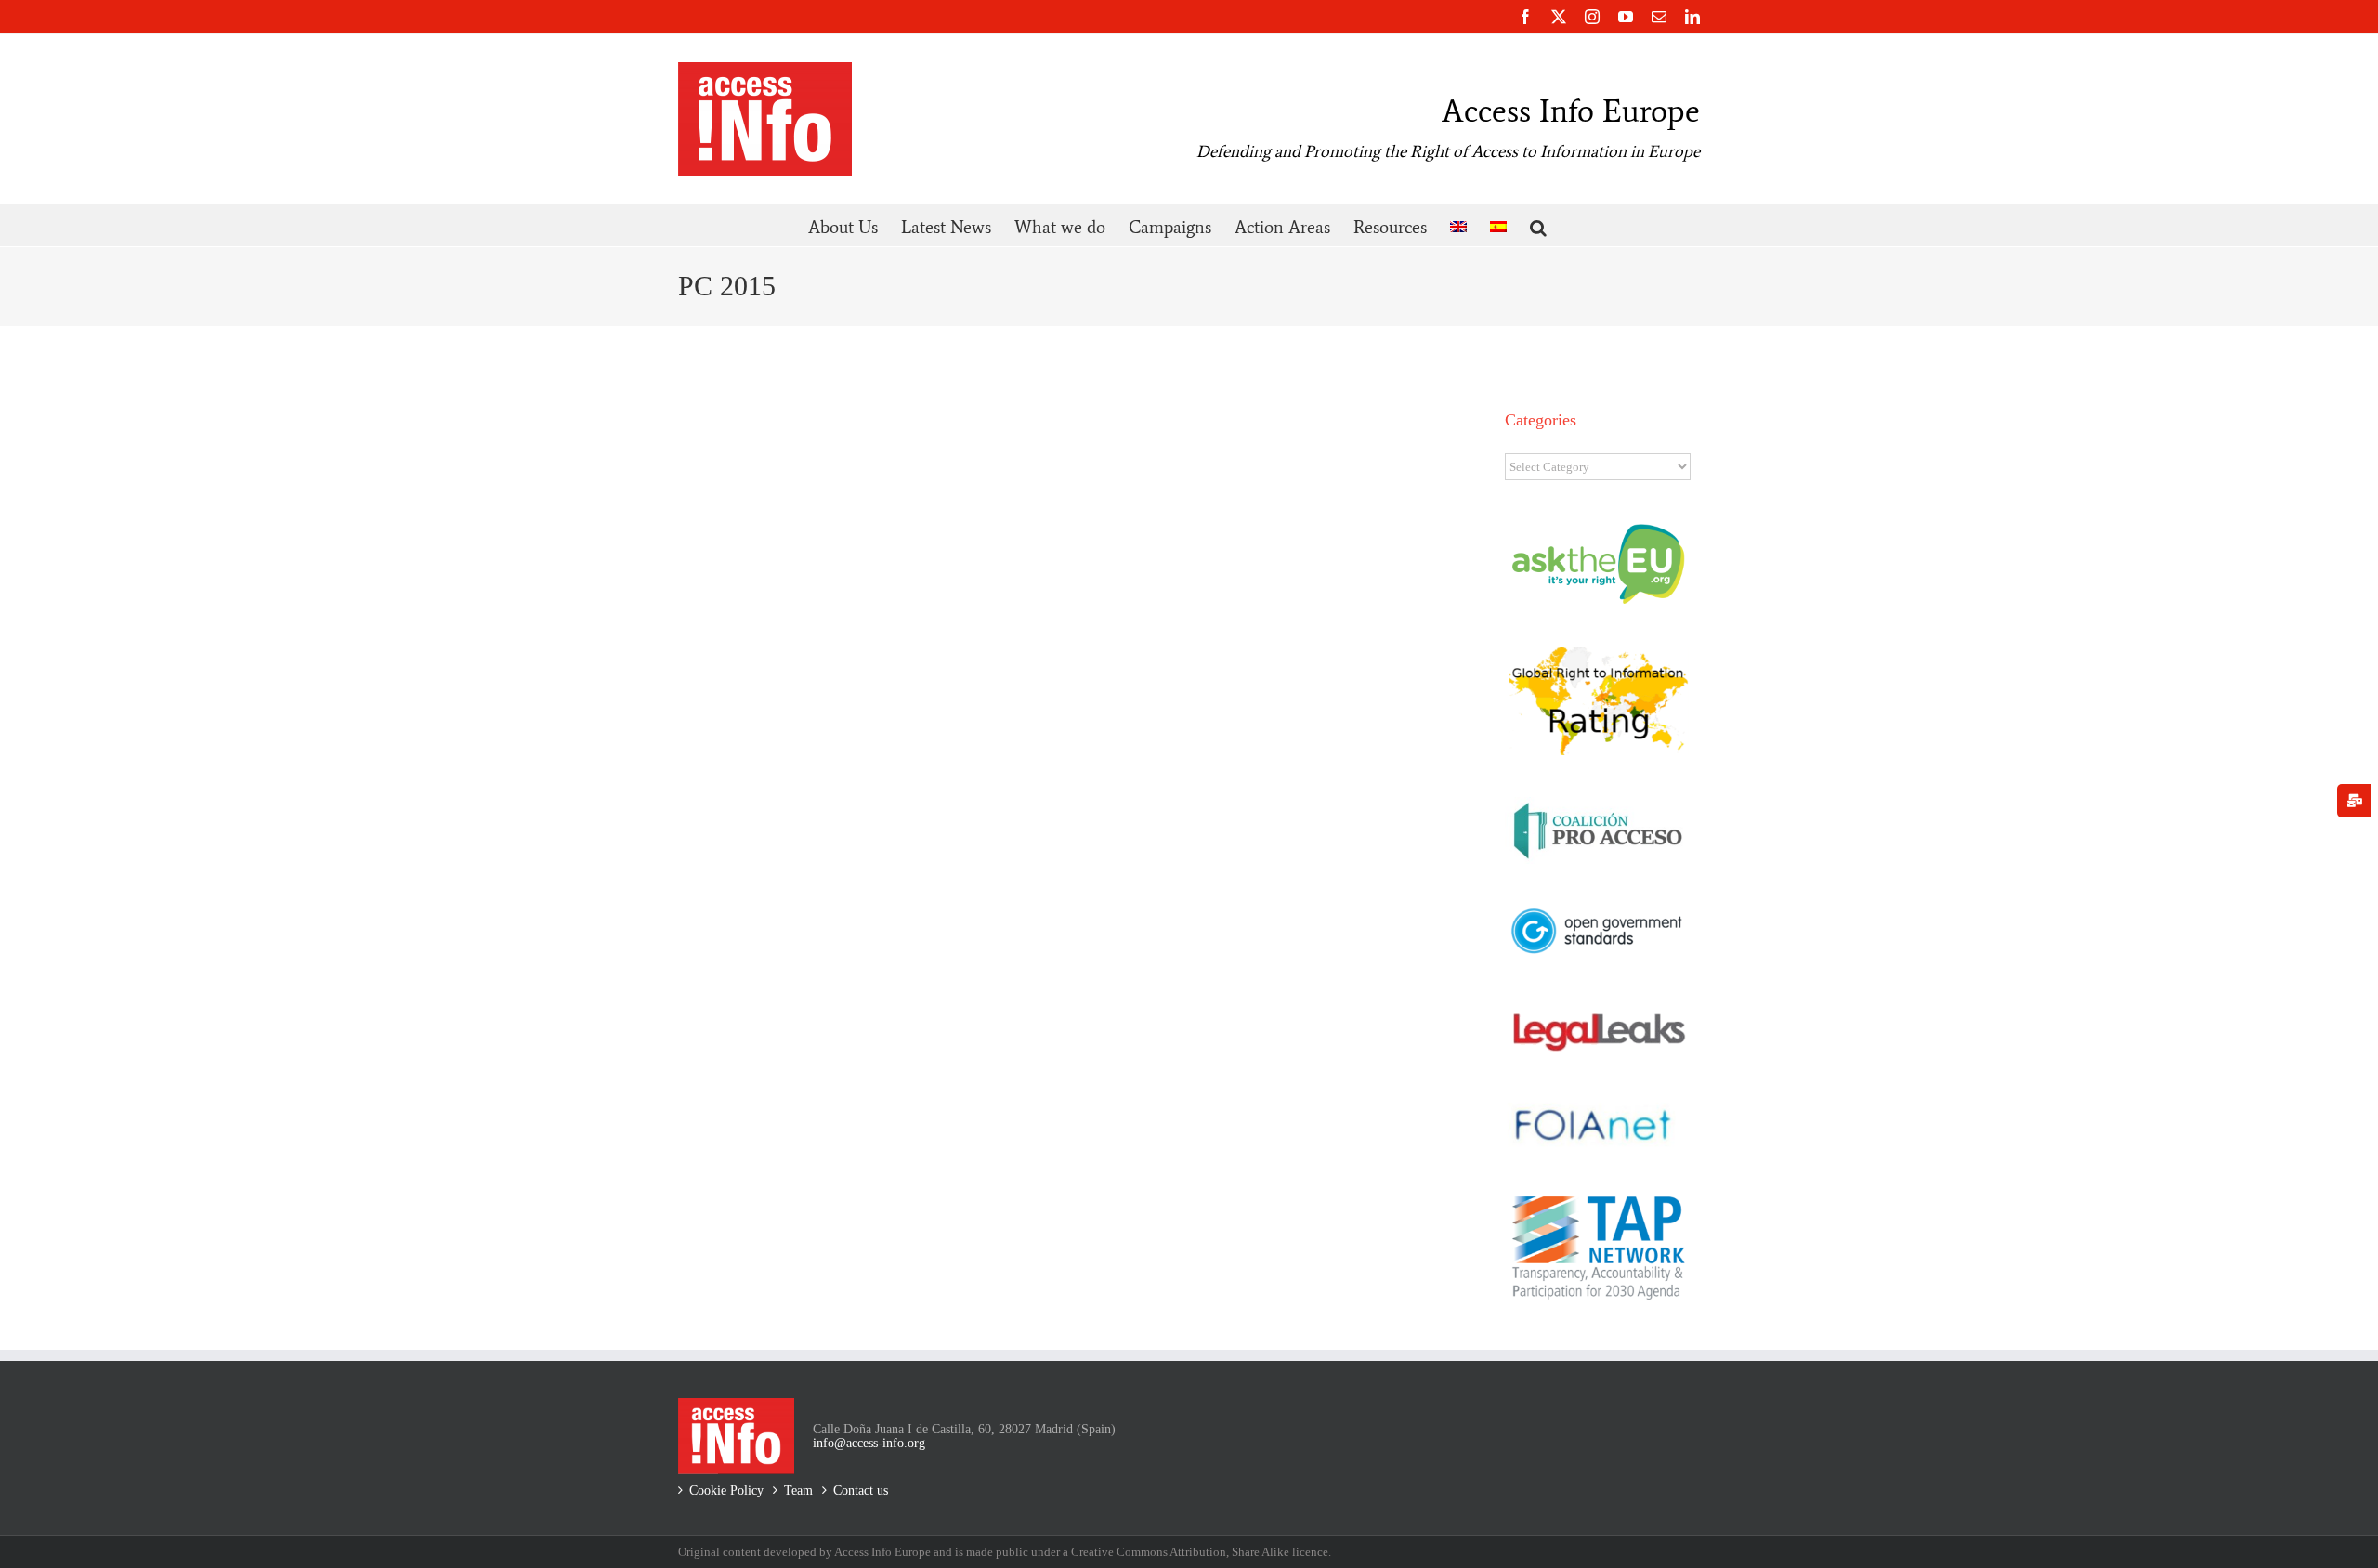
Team (798, 1490)
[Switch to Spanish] (1498, 225)
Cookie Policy (726, 1490)
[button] (1538, 225)
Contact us (861, 1490)
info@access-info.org (869, 1443)
